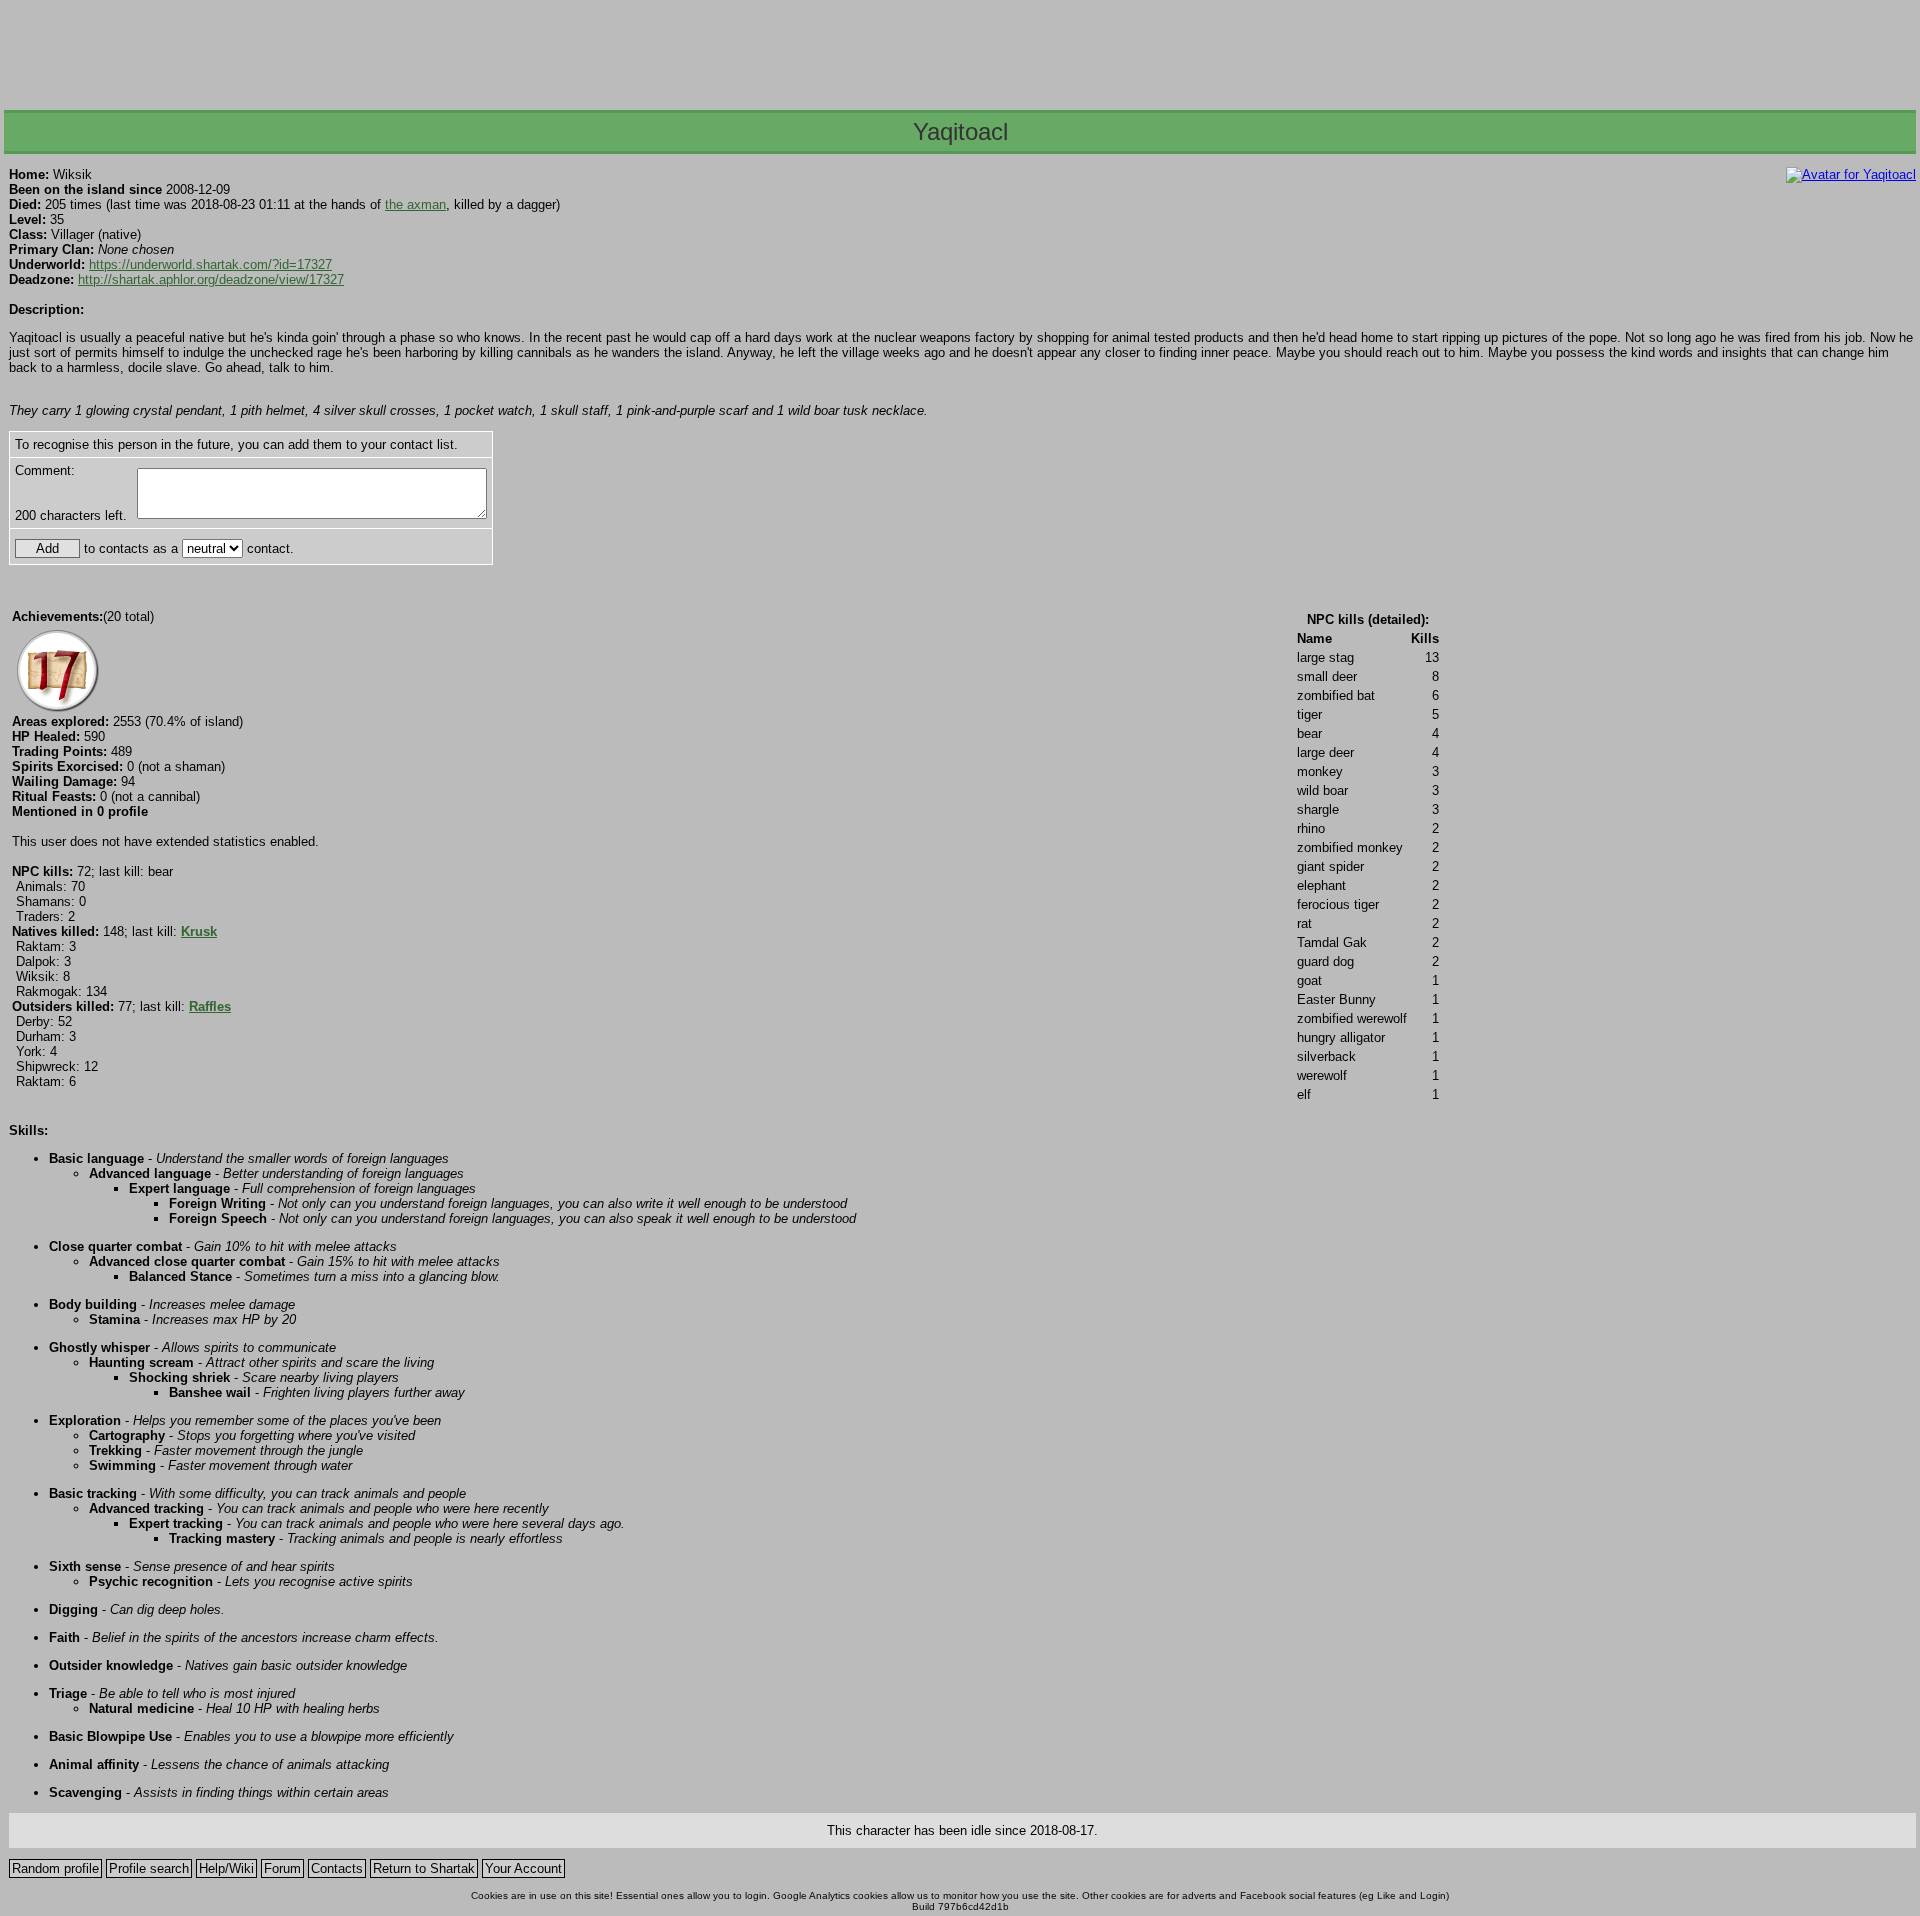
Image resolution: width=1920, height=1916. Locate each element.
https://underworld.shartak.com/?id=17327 (210, 264)
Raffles (210, 1006)
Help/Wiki (226, 1868)
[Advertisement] (959, 49)
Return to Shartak (424, 1868)
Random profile (55, 1868)
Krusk (199, 931)
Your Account (523, 1868)
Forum (282, 1868)
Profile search (149, 1868)
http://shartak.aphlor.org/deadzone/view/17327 (211, 279)
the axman (415, 204)
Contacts (337, 1868)
